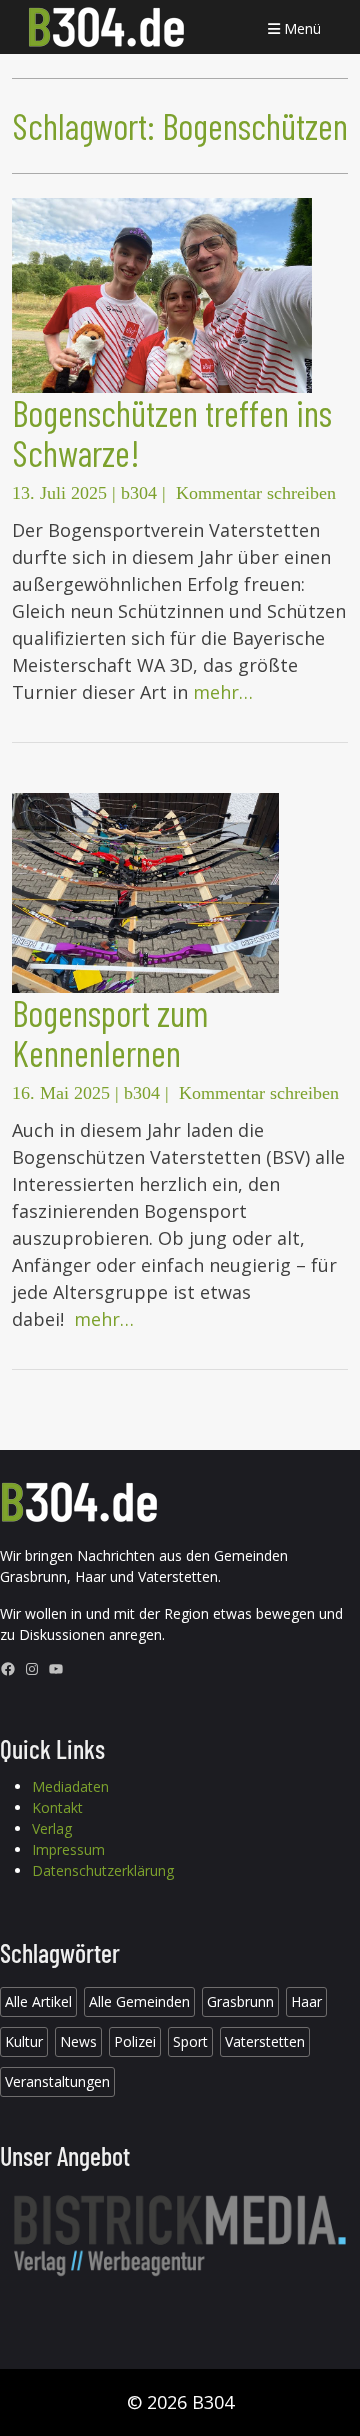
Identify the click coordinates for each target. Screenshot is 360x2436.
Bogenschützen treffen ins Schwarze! (172, 432)
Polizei (135, 2041)
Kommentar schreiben (256, 493)
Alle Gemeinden (139, 2001)
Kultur (24, 2041)
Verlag (52, 1828)
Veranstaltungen (57, 2081)
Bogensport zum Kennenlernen (110, 1032)
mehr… (223, 692)
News (78, 2041)
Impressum (68, 1849)
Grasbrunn (240, 2001)
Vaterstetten (265, 2041)
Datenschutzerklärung (103, 1870)
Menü (300, 28)
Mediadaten (70, 1786)
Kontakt (57, 1807)
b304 (139, 493)
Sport (190, 2041)
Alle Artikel (38, 2001)
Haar (306, 2001)
